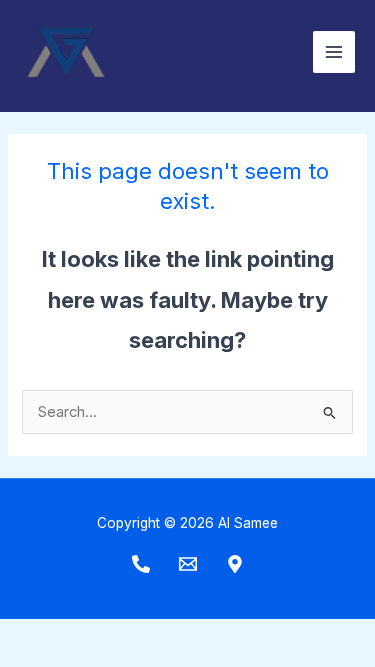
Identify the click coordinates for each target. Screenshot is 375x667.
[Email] (188, 564)
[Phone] (141, 564)
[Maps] (235, 564)
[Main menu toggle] (334, 52)
